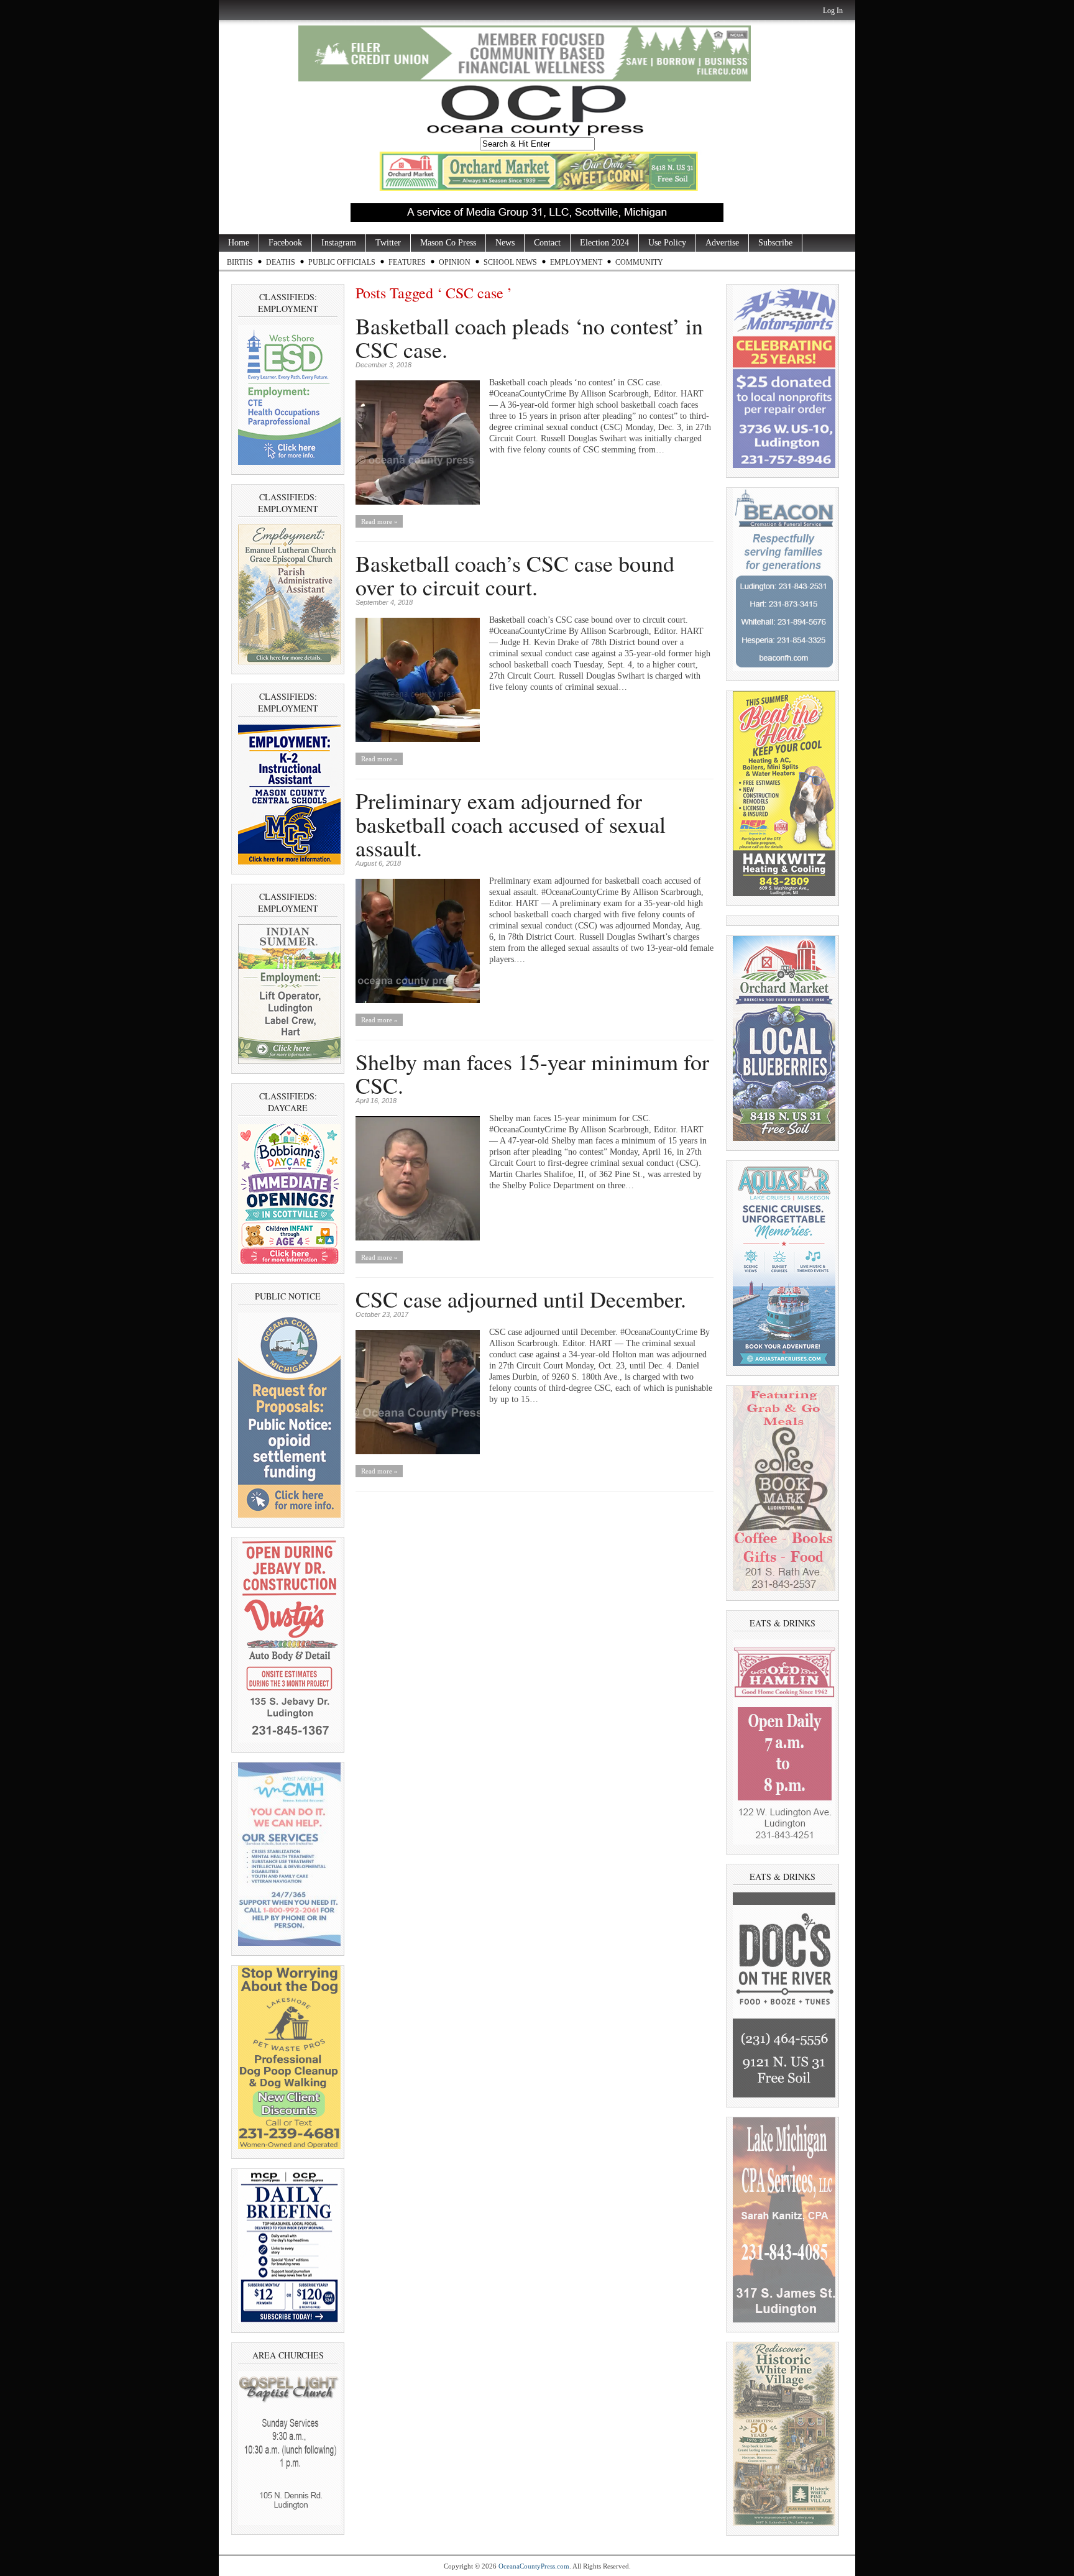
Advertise (722, 243)
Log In (833, 11)
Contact (547, 243)
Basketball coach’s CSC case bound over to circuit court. (515, 575)
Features (407, 262)
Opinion (455, 262)
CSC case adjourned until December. (521, 1299)
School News (510, 262)
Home (239, 243)
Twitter (388, 243)
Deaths (281, 262)
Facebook (285, 243)
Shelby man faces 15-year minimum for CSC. (532, 1073)
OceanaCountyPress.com (534, 2566)
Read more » (379, 521)
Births (240, 262)
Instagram (339, 243)
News (505, 243)
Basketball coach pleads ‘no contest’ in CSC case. (529, 337)
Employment (576, 262)
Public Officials (342, 262)
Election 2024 (604, 243)
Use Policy (667, 243)
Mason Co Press (448, 243)
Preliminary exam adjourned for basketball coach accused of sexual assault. (511, 824)
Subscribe (775, 243)
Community (639, 262)
